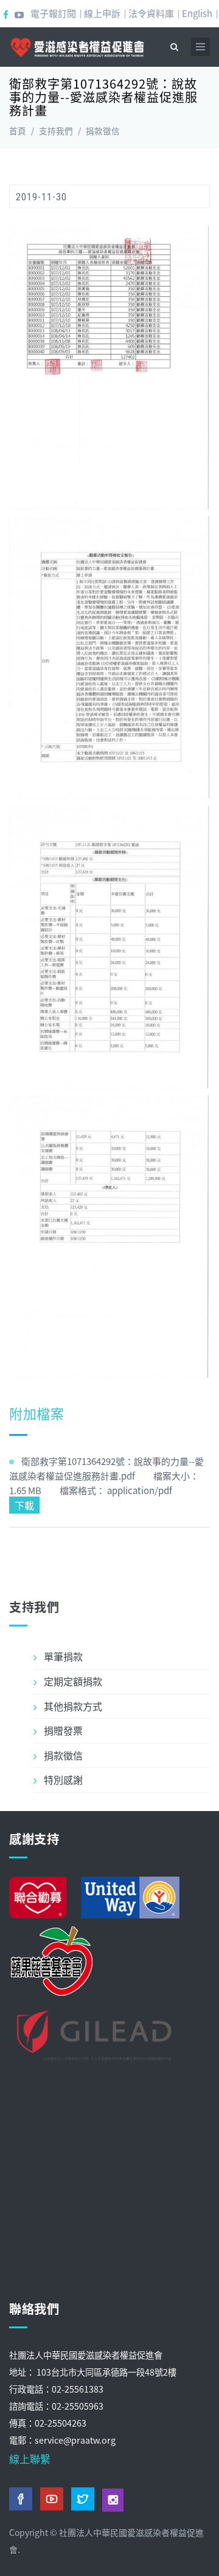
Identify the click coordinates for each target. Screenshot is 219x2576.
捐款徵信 (103, 131)
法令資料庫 (151, 13)
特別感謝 (63, 1779)
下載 (24, 1505)
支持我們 (56, 131)
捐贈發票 (63, 1730)
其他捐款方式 (73, 1706)
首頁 (18, 131)
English (197, 13)
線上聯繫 (30, 2459)
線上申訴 (102, 13)
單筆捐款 (63, 1656)
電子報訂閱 (53, 13)
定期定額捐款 (73, 1681)
